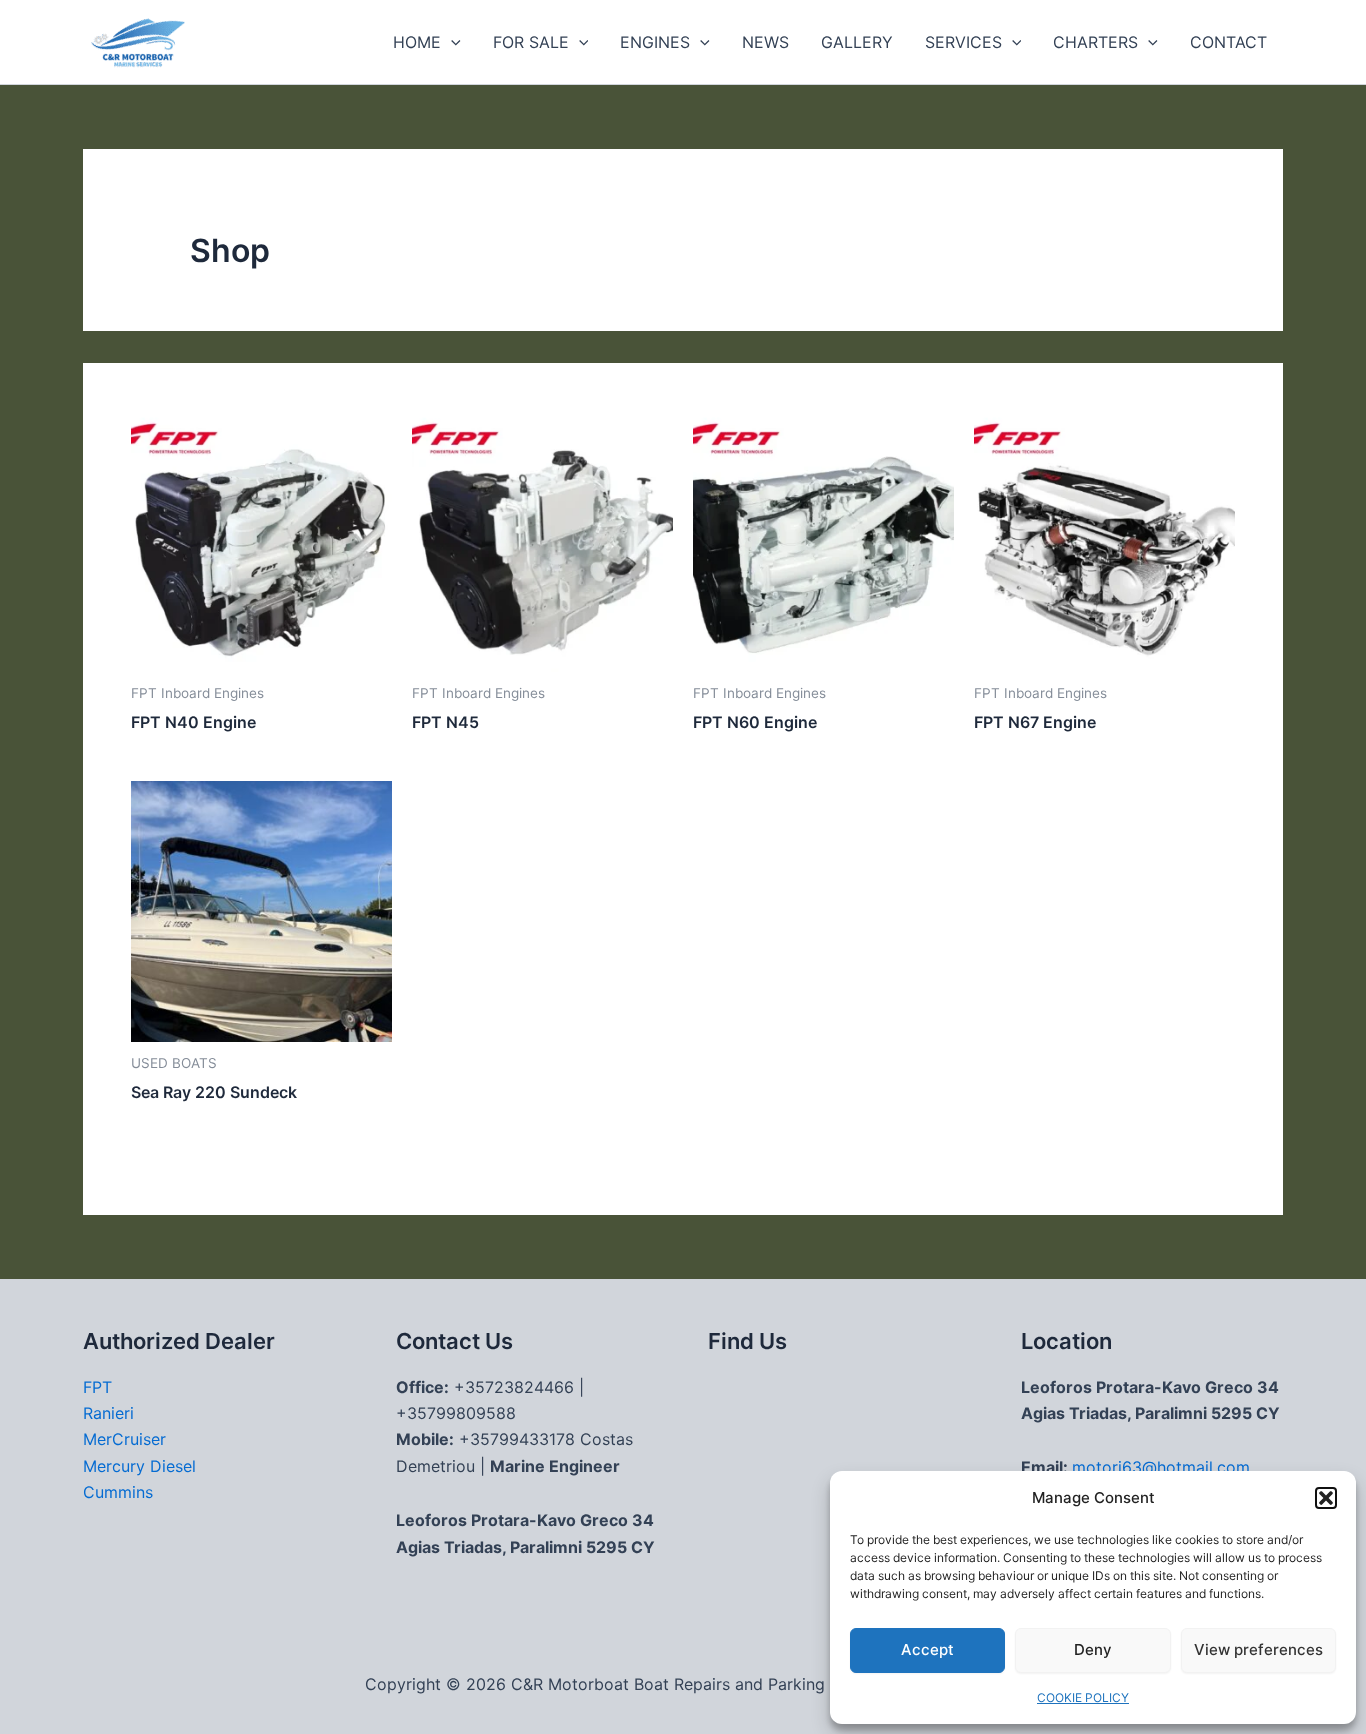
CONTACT (1228, 42)
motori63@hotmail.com (1161, 1467)
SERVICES (963, 42)
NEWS (765, 42)
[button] (1326, 1498)
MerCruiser (124, 1439)
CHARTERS (1095, 42)
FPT (97, 1387)
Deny (1093, 1649)
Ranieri (108, 1413)
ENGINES (655, 42)
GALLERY (857, 42)
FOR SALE (531, 42)
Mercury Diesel (139, 1466)
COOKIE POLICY (1083, 1697)
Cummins (118, 1492)
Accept (927, 1649)
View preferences (1258, 1649)
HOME (417, 42)
